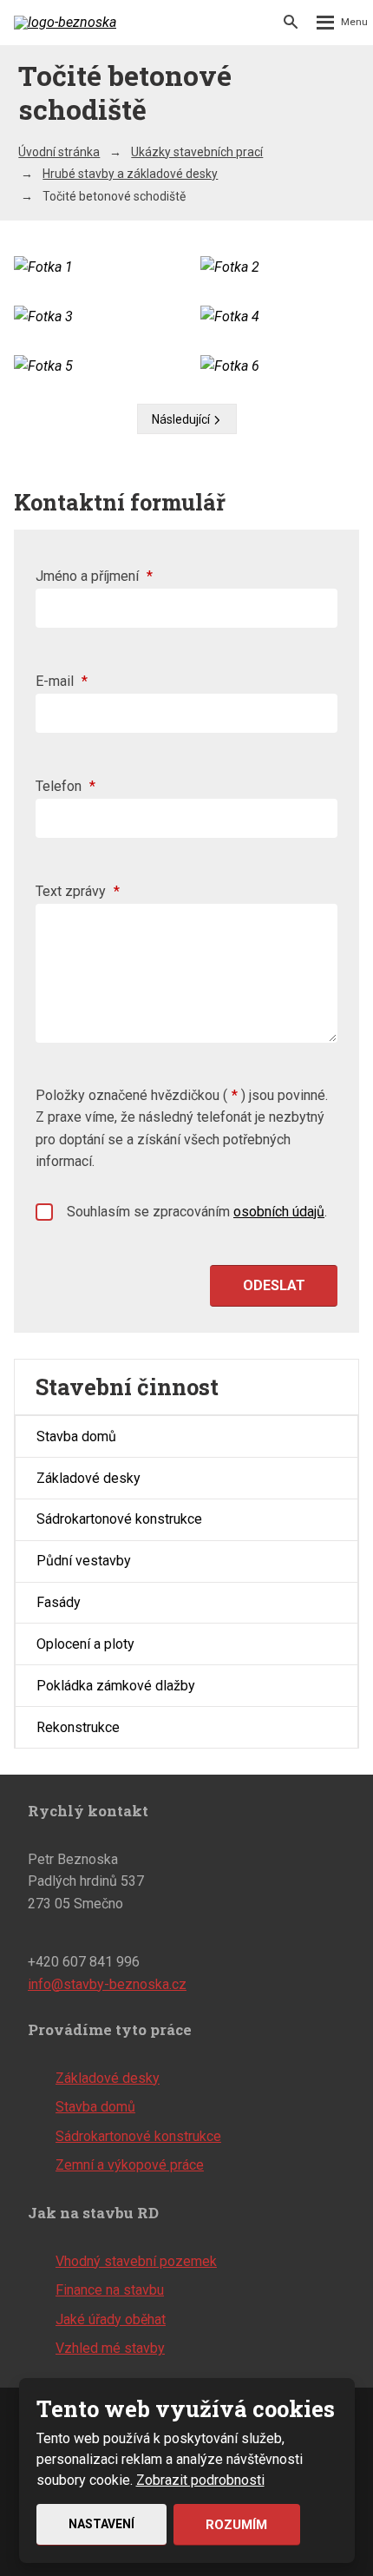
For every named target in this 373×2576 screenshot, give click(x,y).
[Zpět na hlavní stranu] (66, 23)
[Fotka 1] (93, 267)
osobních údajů (279, 1212)
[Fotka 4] (280, 317)
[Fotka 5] (93, 366)
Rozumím (236, 2525)
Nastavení (101, 2524)
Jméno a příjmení (94, 576)
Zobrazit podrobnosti (200, 2480)
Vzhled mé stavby (110, 2348)
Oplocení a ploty (85, 1644)
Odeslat (274, 1285)
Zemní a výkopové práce (130, 2165)
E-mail (62, 681)
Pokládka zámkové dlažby (116, 1686)
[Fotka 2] (280, 267)
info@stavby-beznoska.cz (107, 1984)
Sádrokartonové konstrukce (119, 1519)
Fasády (59, 1602)
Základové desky (88, 1478)
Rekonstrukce (78, 1727)
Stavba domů (76, 1436)
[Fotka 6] (280, 366)
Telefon (65, 786)
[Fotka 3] (93, 317)
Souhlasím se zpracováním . (197, 1212)
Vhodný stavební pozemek (136, 2261)
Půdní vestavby (84, 1561)
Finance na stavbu (110, 2290)
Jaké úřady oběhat (111, 2319)
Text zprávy (78, 891)
